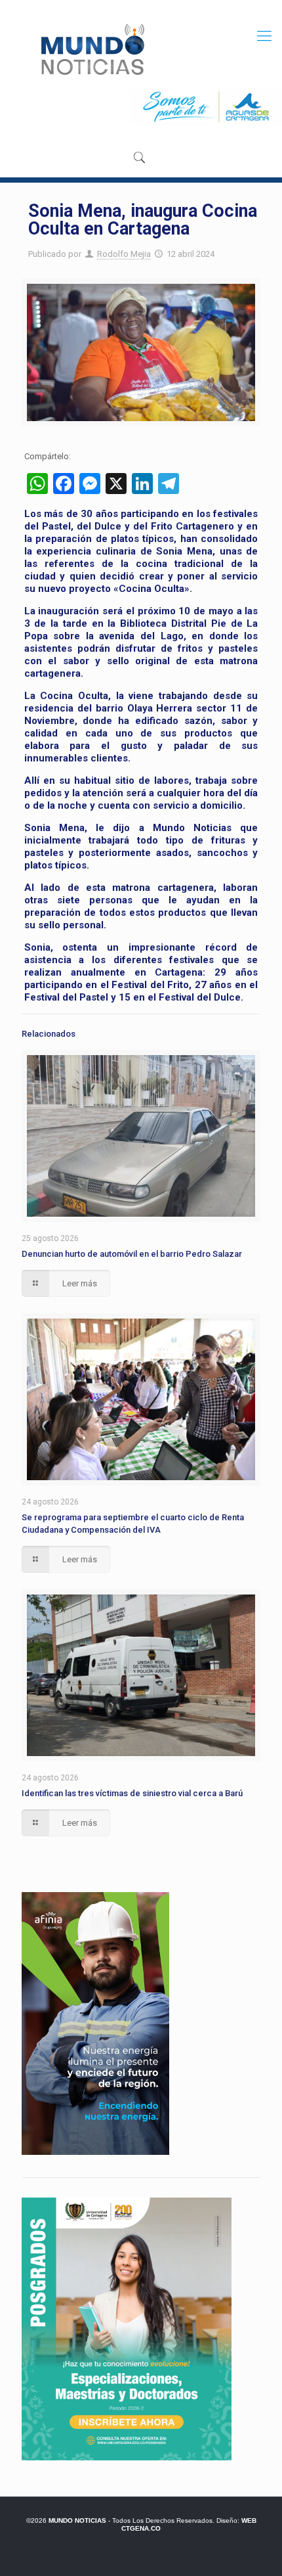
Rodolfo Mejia (124, 254)
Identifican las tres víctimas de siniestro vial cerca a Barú (132, 1793)
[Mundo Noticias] (91, 49)
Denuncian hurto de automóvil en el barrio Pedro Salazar (132, 1254)
